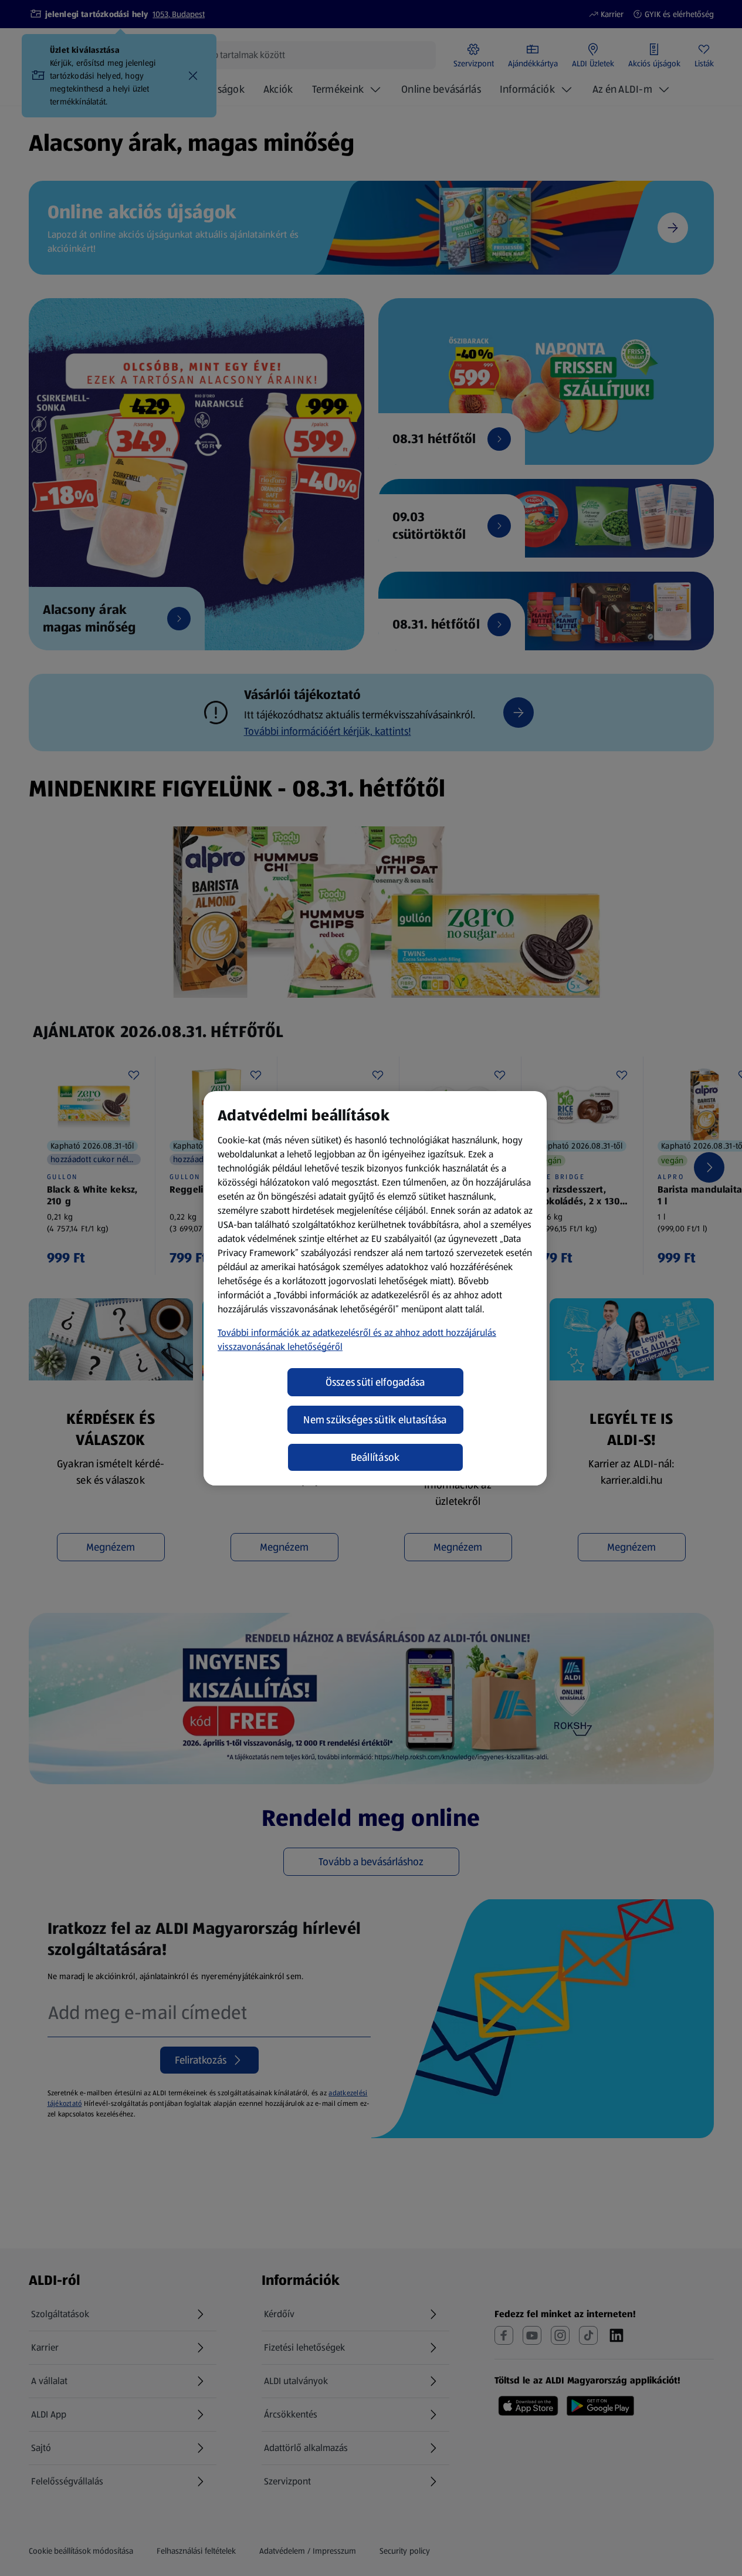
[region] (375, 1288)
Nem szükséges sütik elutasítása (375, 1420)
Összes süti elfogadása (375, 1382)
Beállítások (375, 1457)
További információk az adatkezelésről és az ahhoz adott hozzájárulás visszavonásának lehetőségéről (357, 1340)
